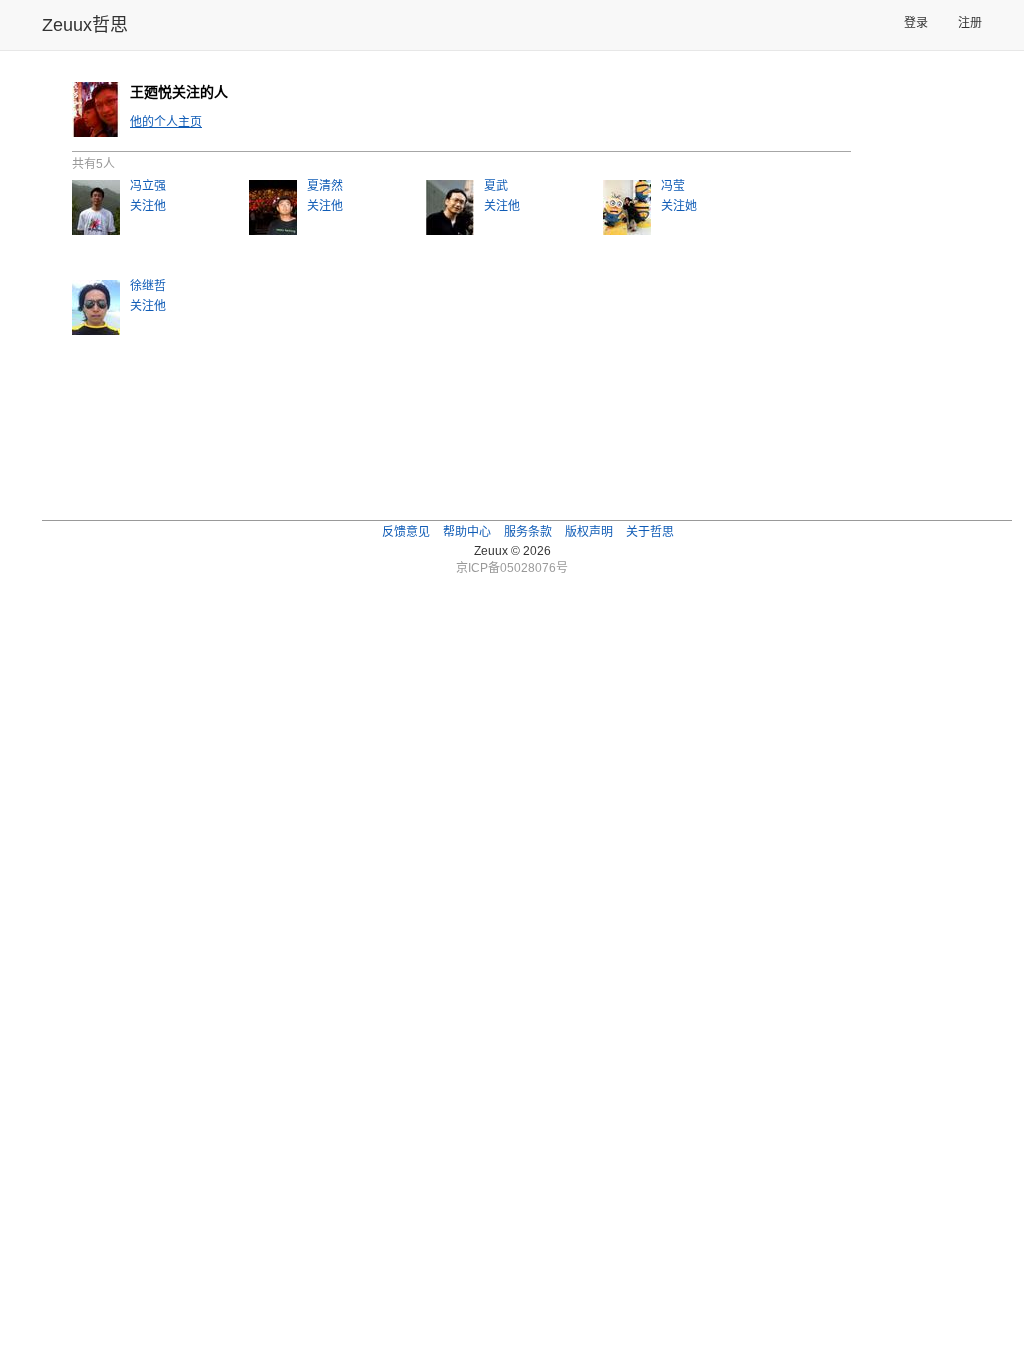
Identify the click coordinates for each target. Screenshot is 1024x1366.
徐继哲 (148, 286)
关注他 (148, 206)
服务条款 (528, 532)
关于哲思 (650, 532)
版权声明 (589, 532)
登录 (916, 23)
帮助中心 (467, 532)
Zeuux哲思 (85, 25)
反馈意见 (406, 532)
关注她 (679, 206)
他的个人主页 (166, 122)
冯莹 (673, 186)
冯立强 (148, 186)
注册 (970, 23)
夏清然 (325, 186)
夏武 (496, 186)
